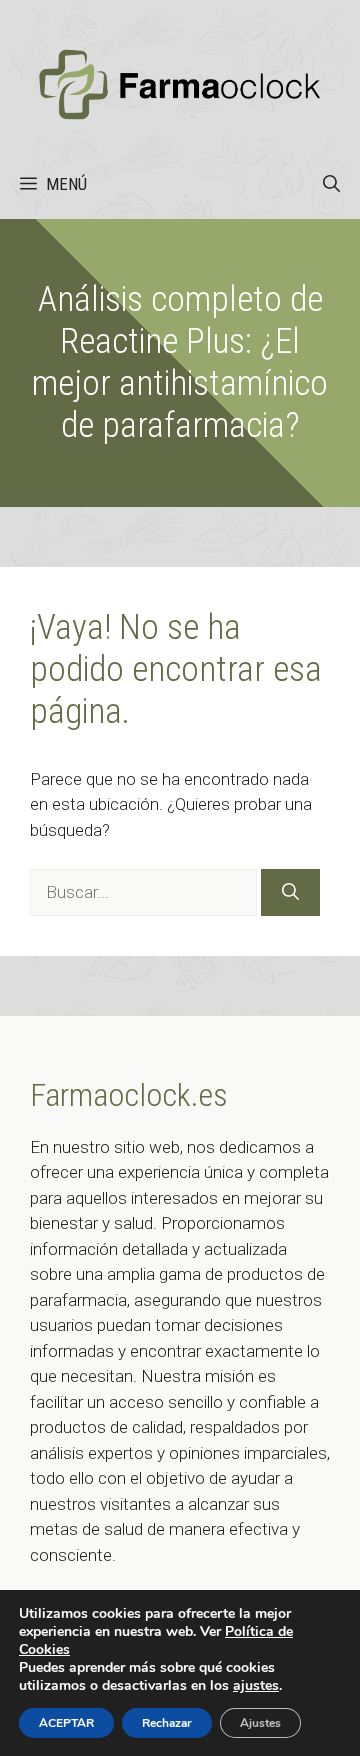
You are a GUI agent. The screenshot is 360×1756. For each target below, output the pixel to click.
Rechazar (167, 1723)
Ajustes (260, 1723)
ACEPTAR (66, 1723)
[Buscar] (290, 893)
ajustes (256, 1686)
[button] (331, 184)
